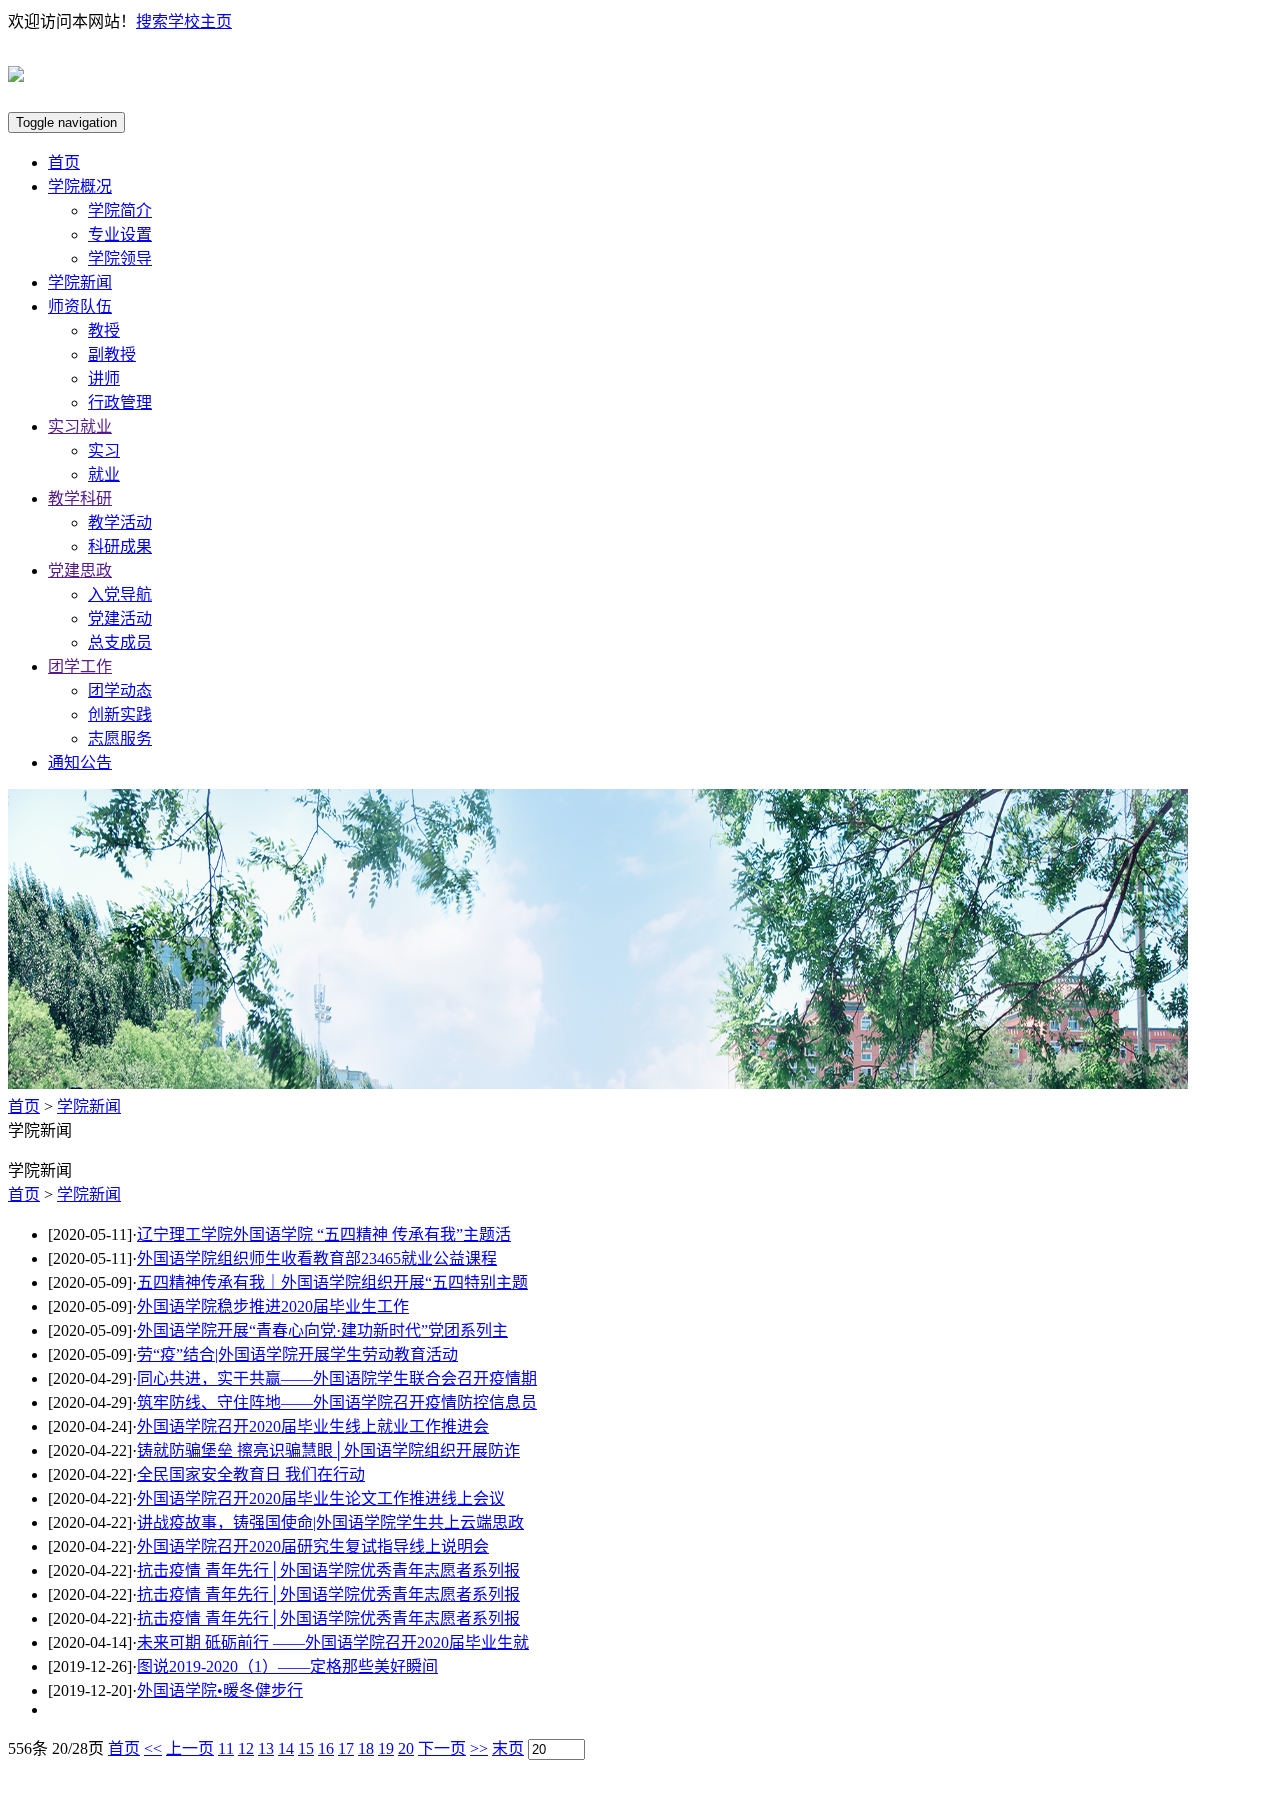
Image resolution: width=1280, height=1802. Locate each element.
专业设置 (120, 234)
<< (153, 1748)
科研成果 (120, 546)
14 (286, 1748)
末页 (508, 1748)
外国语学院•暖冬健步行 (220, 1690)
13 (266, 1748)
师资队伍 (80, 306)
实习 (104, 450)
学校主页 (200, 21)
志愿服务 (120, 738)
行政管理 (120, 402)
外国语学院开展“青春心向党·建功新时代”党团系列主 (322, 1330)
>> (479, 1748)
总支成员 (120, 642)
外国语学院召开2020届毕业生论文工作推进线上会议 (321, 1498)
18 (366, 1748)
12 (246, 1748)
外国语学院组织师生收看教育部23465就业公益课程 (317, 1258)
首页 (64, 162)
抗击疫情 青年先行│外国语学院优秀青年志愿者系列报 (328, 1570)
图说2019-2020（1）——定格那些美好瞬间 (287, 1666)
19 (386, 1748)
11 (226, 1748)
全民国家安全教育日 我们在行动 (251, 1474)
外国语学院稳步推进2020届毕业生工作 (273, 1306)
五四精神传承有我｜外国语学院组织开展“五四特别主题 (332, 1282)
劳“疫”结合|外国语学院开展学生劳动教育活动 (297, 1354)
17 (346, 1748)
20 (406, 1748)
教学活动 (120, 522)
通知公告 (80, 762)
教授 (104, 330)
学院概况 (80, 186)
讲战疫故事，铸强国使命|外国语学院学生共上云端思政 (330, 1522)
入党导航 (120, 594)
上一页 (190, 1748)
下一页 (442, 1748)
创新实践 (120, 714)
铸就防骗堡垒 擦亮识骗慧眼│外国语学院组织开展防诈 (328, 1450)
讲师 (104, 378)
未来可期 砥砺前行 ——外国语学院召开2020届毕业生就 (333, 1642)
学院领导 (120, 258)
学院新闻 (80, 282)
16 (326, 1748)
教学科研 (80, 498)
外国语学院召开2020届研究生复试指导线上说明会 (313, 1546)
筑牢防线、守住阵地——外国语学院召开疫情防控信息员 (337, 1402)
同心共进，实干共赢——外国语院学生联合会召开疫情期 (337, 1378)
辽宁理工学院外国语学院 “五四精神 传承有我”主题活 (324, 1234)
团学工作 (80, 666)
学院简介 (120, 210)
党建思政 (80, 570)
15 (306, 1748)
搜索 (152, 21)
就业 (104, 474)
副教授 (112, 354)
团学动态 (120, 690)
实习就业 (80, 426)
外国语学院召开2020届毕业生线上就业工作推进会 (313, 1426)
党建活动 (120, 618)
